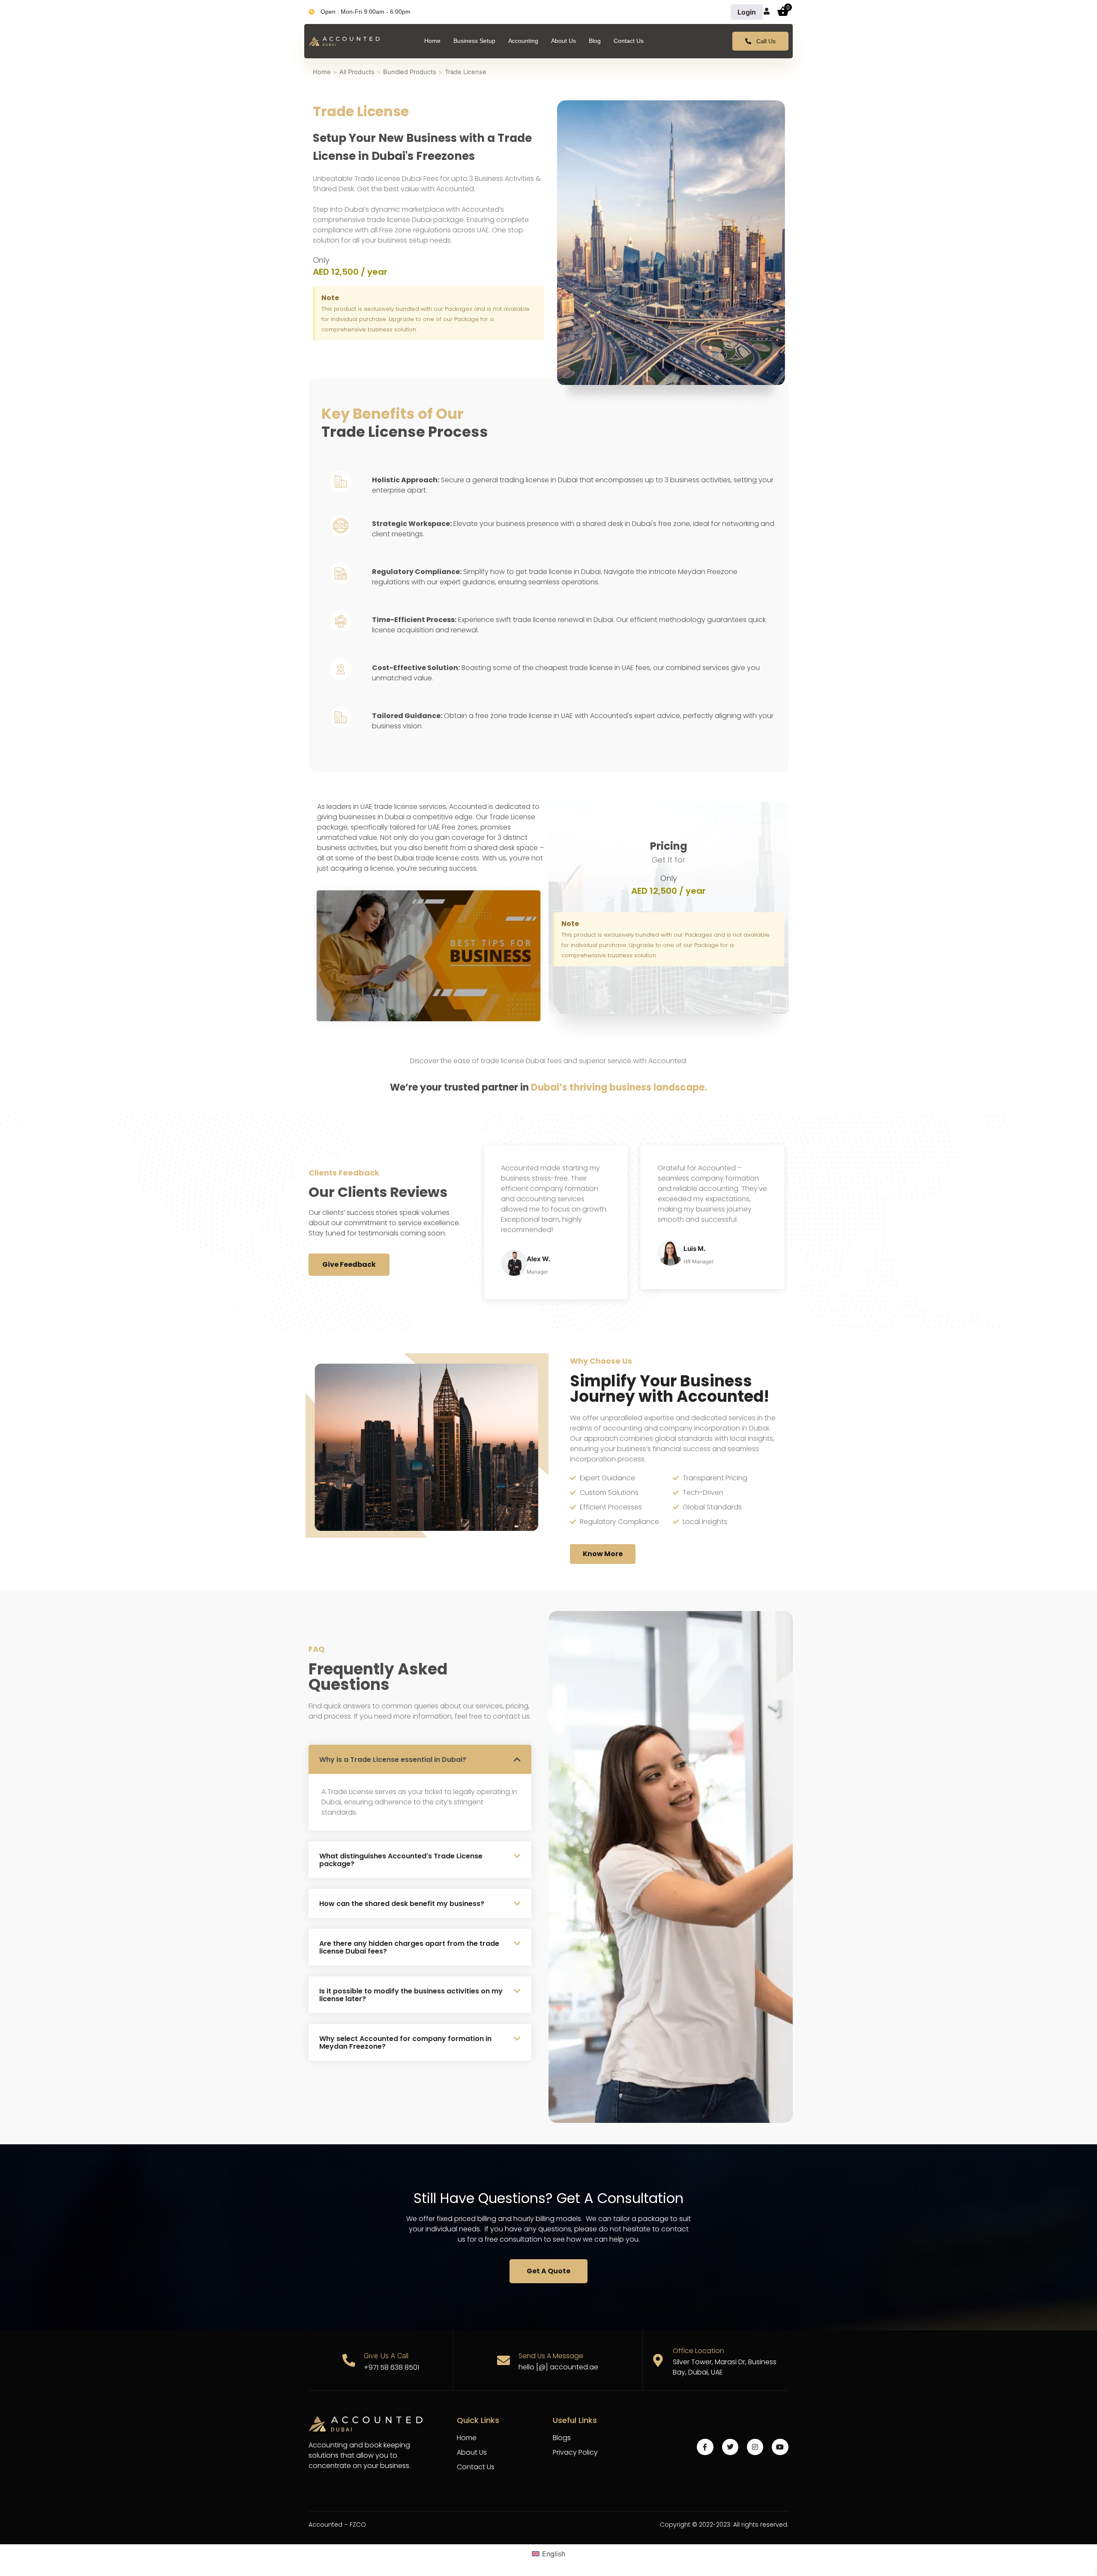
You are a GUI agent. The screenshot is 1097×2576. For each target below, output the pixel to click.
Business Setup (474, 41)
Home (432, 41)
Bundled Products (410, 72)
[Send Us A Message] (504, 2360)
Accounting (523, 41)
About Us (563, 41)
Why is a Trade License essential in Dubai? (393, 1760)
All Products (357, 72)
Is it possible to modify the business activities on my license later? (411, 1995)
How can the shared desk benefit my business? (402, 1904)
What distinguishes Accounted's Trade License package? (401, 1860)
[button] (420, 1759)
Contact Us (629, 41)
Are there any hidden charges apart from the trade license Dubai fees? (409, 1947)
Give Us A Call (386, 2356)
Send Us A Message (551, 2356)
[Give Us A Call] (349, 2360)
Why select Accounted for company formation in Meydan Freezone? (405, 2042)
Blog (595, 41)
